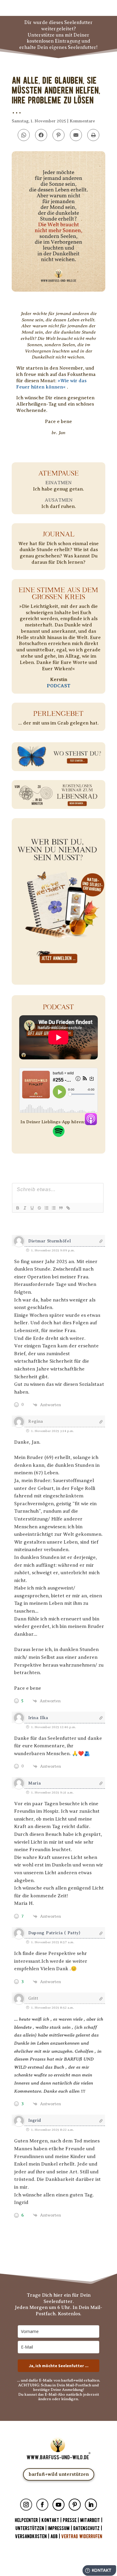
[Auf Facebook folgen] (42, 2505)
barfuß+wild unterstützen (59, 2474)
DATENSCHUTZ (86, 2528)
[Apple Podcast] (91, 1122)
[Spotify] (59, 1134)
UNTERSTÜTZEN (30, 2528)
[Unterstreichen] (32, 1208)
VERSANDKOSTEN (31, 2537)
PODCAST (59, 686)
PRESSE (70, 2520)
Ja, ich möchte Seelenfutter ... (59, 2366)
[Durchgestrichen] (39, 1208)
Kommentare (82, 121)
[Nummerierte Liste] (46, 1208)
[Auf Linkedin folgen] (91, 2505)
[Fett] (17, 1208)
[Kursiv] (25, 1208)
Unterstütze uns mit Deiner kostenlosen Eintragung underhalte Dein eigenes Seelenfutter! (58, 41)
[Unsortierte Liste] (53, 1208)
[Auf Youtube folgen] (58, 2505)
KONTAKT (51, 2520)
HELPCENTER (26, 2520)
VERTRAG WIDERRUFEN (82, 2537)
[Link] (68, 1208)
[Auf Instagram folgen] (26, 2505)
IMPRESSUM (59, 2528)
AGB (54, 2537)
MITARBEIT (90, 2520)
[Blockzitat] (61, 1208)
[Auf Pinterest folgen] (75, 2505)
